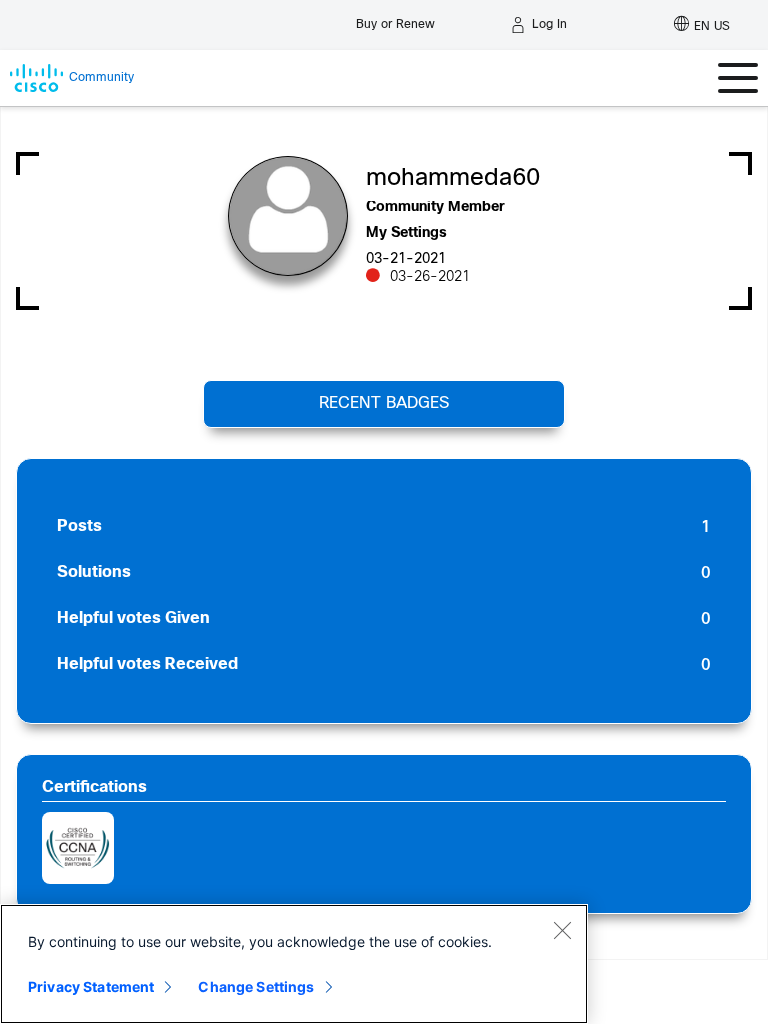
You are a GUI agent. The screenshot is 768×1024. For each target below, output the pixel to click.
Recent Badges (384, 403)
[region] (294, 964)
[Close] (562, 930)
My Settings (406, 233)
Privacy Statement (91, 986)
